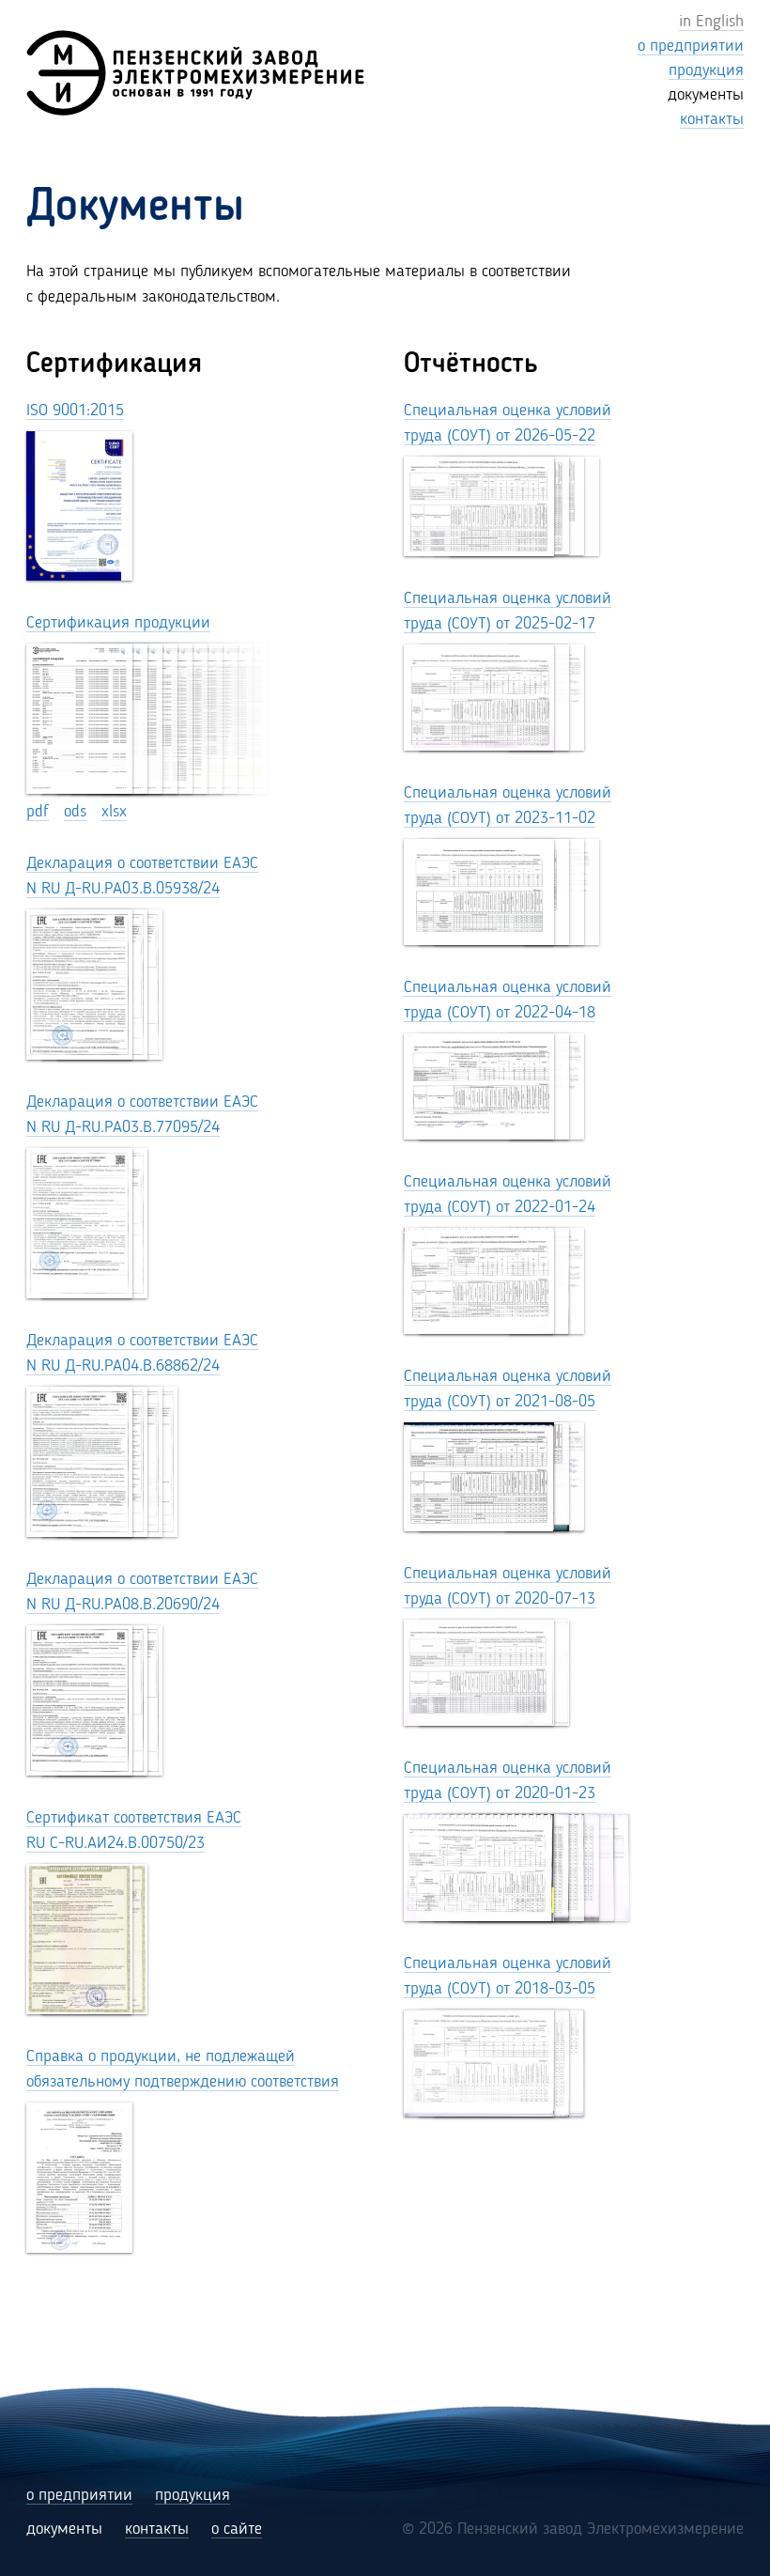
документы (64, 2529)
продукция (192, 2495)
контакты (157, 2529)
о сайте (237, 2529)
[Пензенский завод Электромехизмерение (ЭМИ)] (195, 73)
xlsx (114, 812)
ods (75, 812)
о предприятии (79, 2495)
